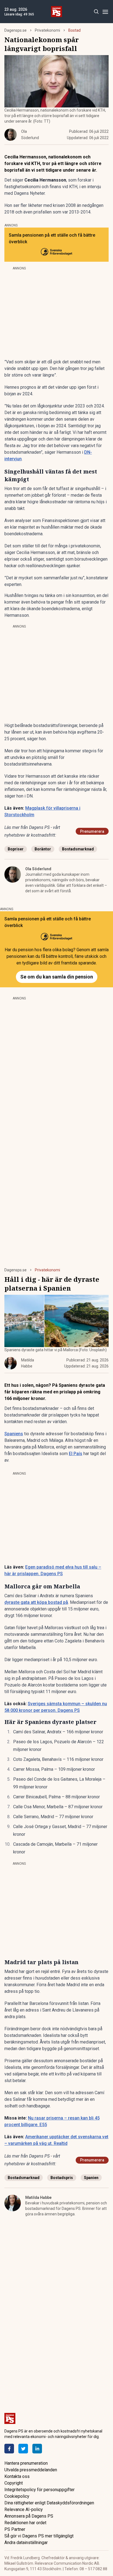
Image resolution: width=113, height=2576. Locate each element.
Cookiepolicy (17, 2496)
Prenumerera (92, 831)
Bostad (74, 30)
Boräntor (43, 849)
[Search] (96, 12)
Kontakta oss (17, 2476)
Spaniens (14, 1434)
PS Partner (15, 2529)
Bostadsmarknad (78, 849)
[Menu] (105, 12)
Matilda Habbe (38, 2197)
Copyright (14, 2483)
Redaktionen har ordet (25, 2523)
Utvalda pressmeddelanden (31, 2470)
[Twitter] (23, 2449)
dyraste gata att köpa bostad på (36, 1602)
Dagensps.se (15, 30)
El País (76, 1454)
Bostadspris (62, 2178)
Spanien (91, 2178)
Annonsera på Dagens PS (29, 2516)
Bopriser (16, 849)
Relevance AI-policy (24, 2509)
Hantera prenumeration (26, 2463)
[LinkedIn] (37, 2449)
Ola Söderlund (38, 869)
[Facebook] (9, 2449)
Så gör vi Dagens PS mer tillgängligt (39, 2536)
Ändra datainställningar (26, 2543)
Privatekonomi (47, 30)
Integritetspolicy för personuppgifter (39, 2490)
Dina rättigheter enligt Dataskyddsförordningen (49, 2503)
